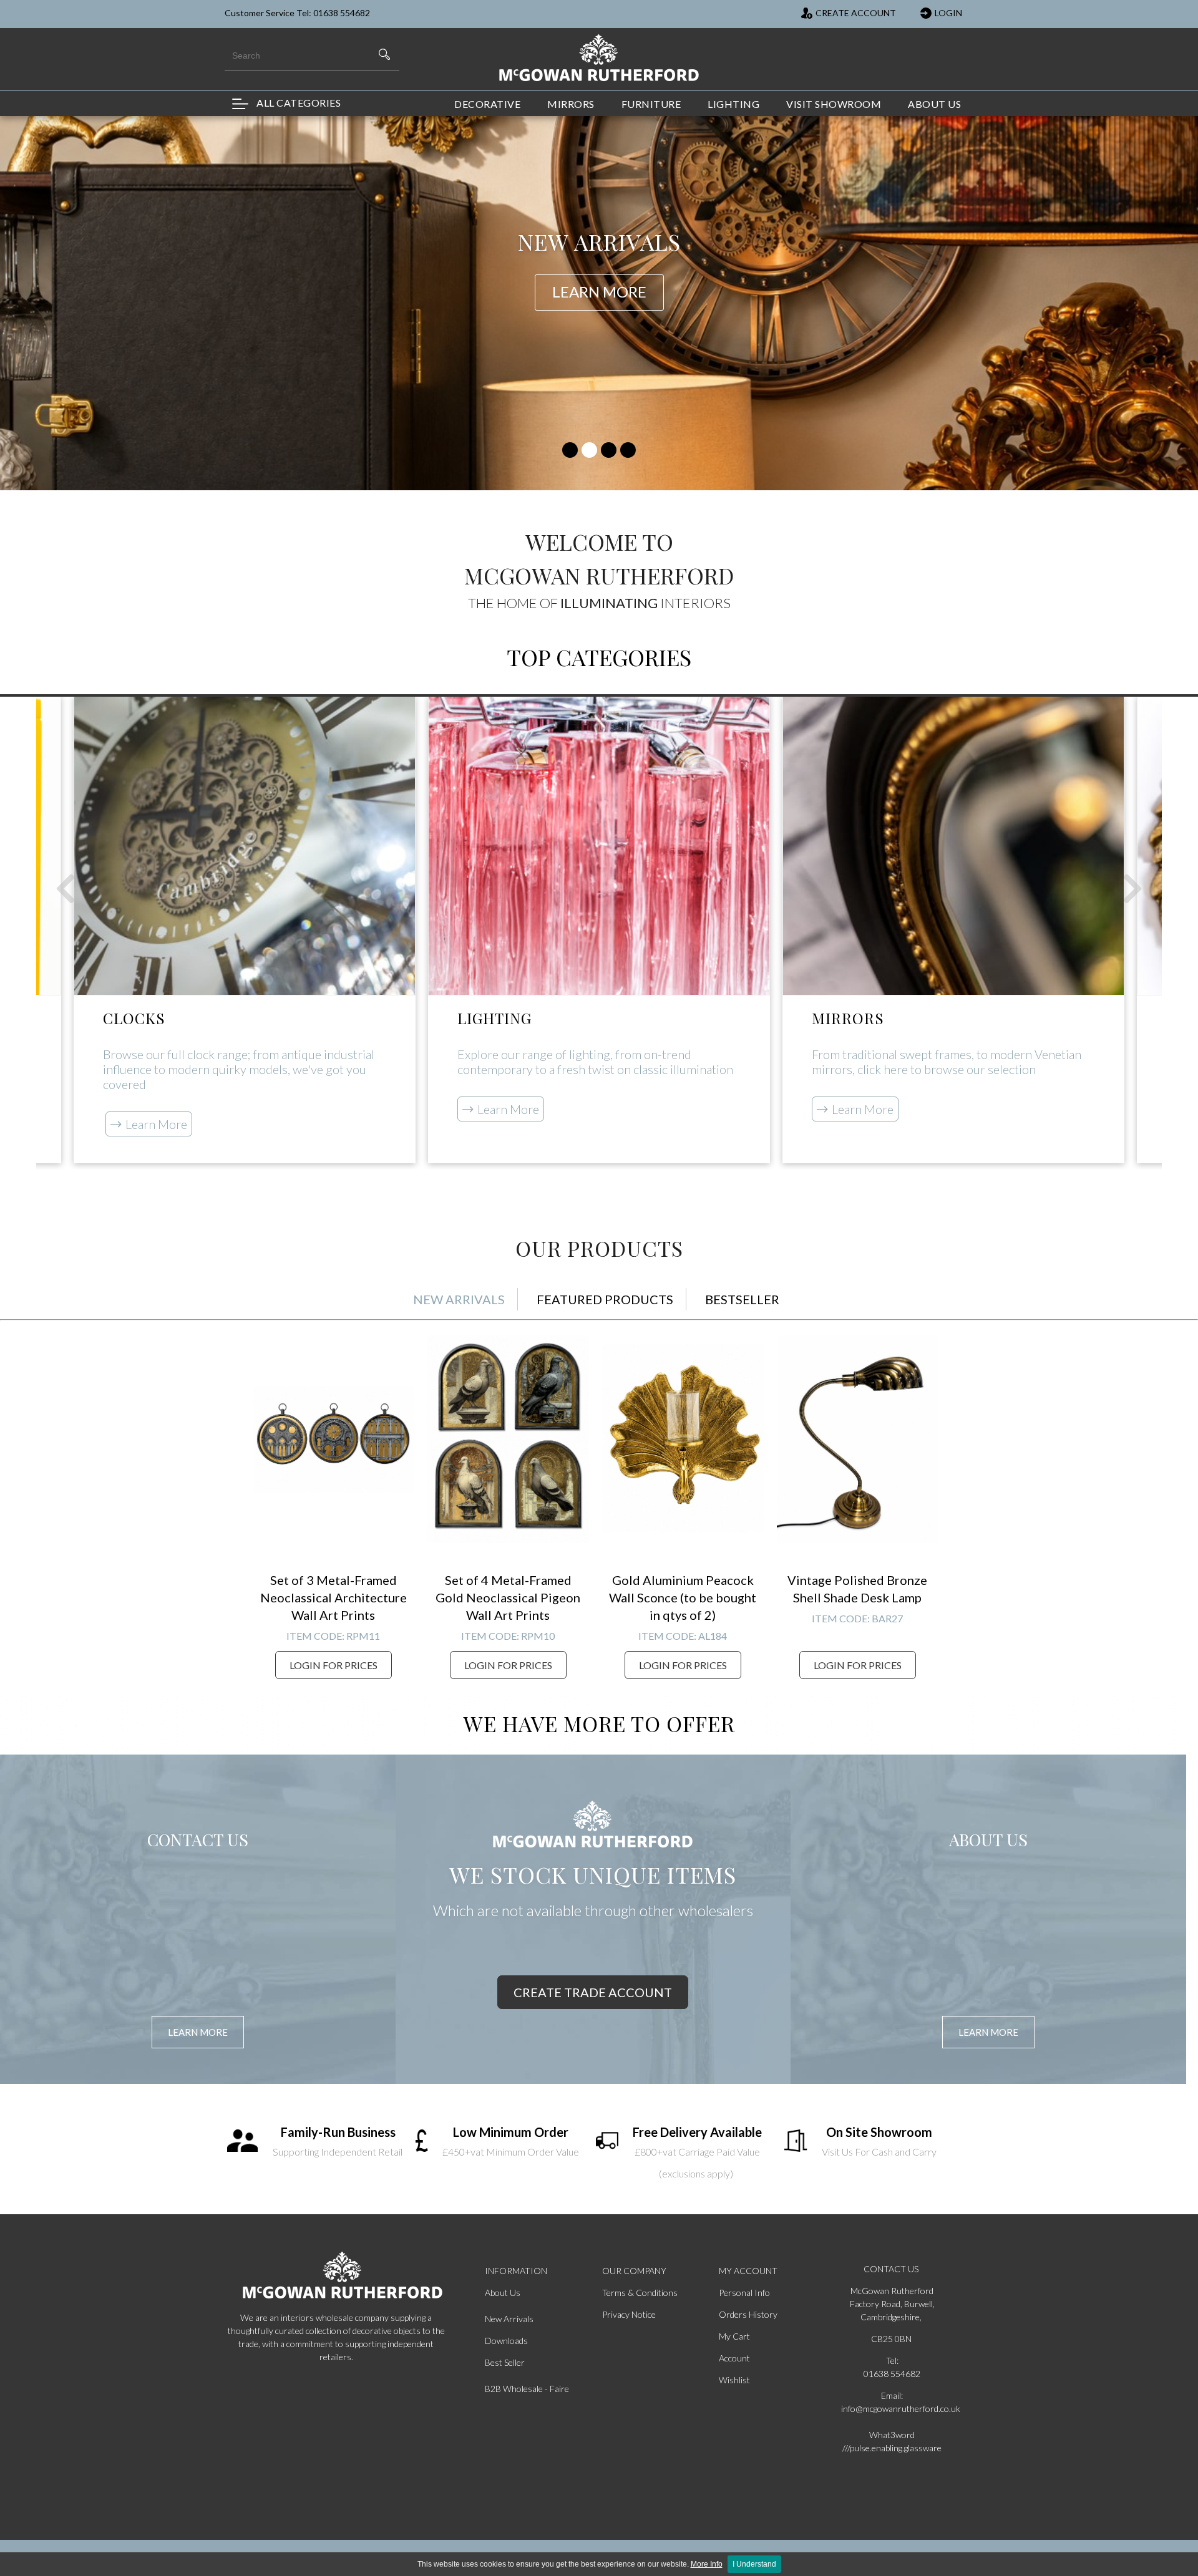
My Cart (734, 2336)
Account (734, 2358)
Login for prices (334, 1665)
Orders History (748, 2314)
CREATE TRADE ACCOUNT (593, 1992)
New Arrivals (509, 2319)
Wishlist (734, 2380)
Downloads (506, 2341)
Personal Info (744, 2293)
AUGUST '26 (599, 257)
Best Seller (505, 2362)
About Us (503, 2293)
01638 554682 (892, 2374)
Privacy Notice (629, 2314)
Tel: (892, 2361)
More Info (707, 2564)
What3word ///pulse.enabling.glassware (892, 2441)
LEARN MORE (198, 2032)
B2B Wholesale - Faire (527, 2389)
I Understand (754, 2564)
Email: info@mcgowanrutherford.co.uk (892, 2402)
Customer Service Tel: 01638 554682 (297, 13)
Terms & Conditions (640, 2293)
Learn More (156, 1124)
